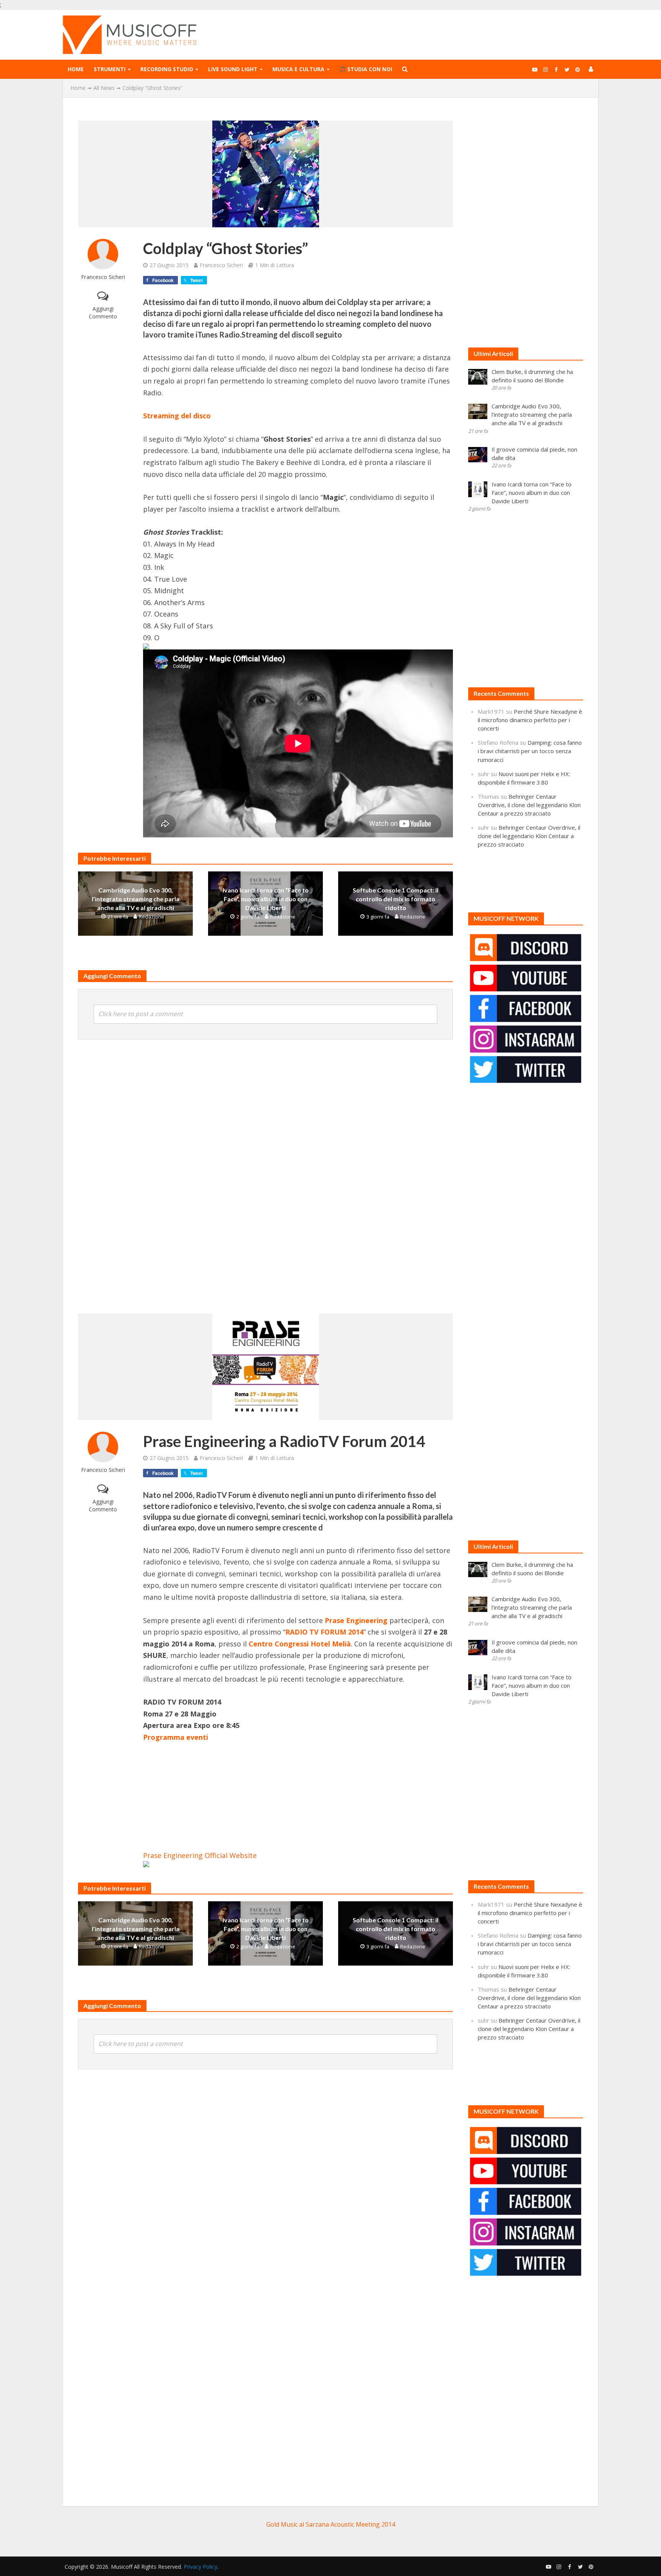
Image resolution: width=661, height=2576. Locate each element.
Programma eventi (176, 1737)
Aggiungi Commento (103, 312)
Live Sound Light (233, 69)
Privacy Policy (200, 2567)
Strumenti (110, 69)
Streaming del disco (177, 416)
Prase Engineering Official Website (200, 1855)
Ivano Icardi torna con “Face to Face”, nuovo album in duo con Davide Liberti (266, 899)
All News (104, 88)
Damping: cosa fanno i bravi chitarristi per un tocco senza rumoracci (530, 751)
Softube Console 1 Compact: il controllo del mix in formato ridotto (396, 899)
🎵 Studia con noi (366, 69)
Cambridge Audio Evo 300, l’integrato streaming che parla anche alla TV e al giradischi (136, 899)
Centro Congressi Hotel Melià (300, 1644)
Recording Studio (167, 69)
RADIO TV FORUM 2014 (324, 1632)
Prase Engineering (355, 1620)
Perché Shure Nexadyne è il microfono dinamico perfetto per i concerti (530, 720)
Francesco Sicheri (103, 277)
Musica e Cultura (298, 69)
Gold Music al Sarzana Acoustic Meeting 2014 (331, 2524)
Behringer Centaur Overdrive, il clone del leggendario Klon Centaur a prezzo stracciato (529, 805)
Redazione (151, 917)
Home (76, 69)
